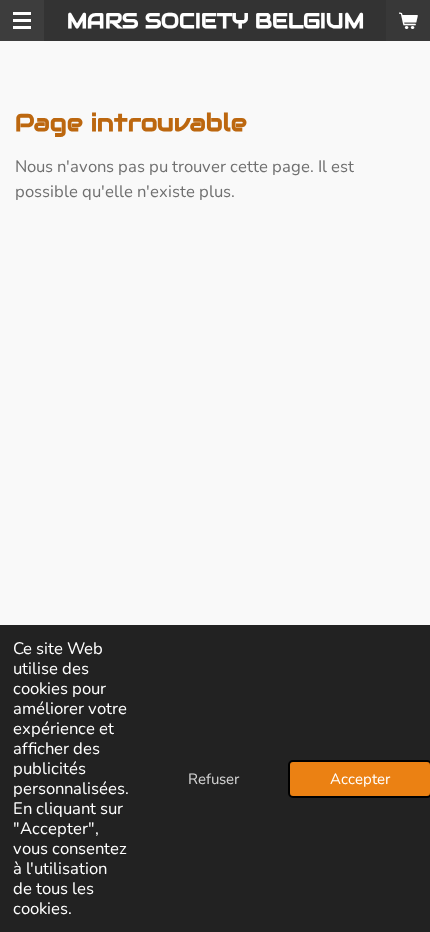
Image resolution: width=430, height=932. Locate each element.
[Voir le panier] (408, 20)
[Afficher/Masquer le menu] (22, 20)
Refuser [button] (213, 779)
